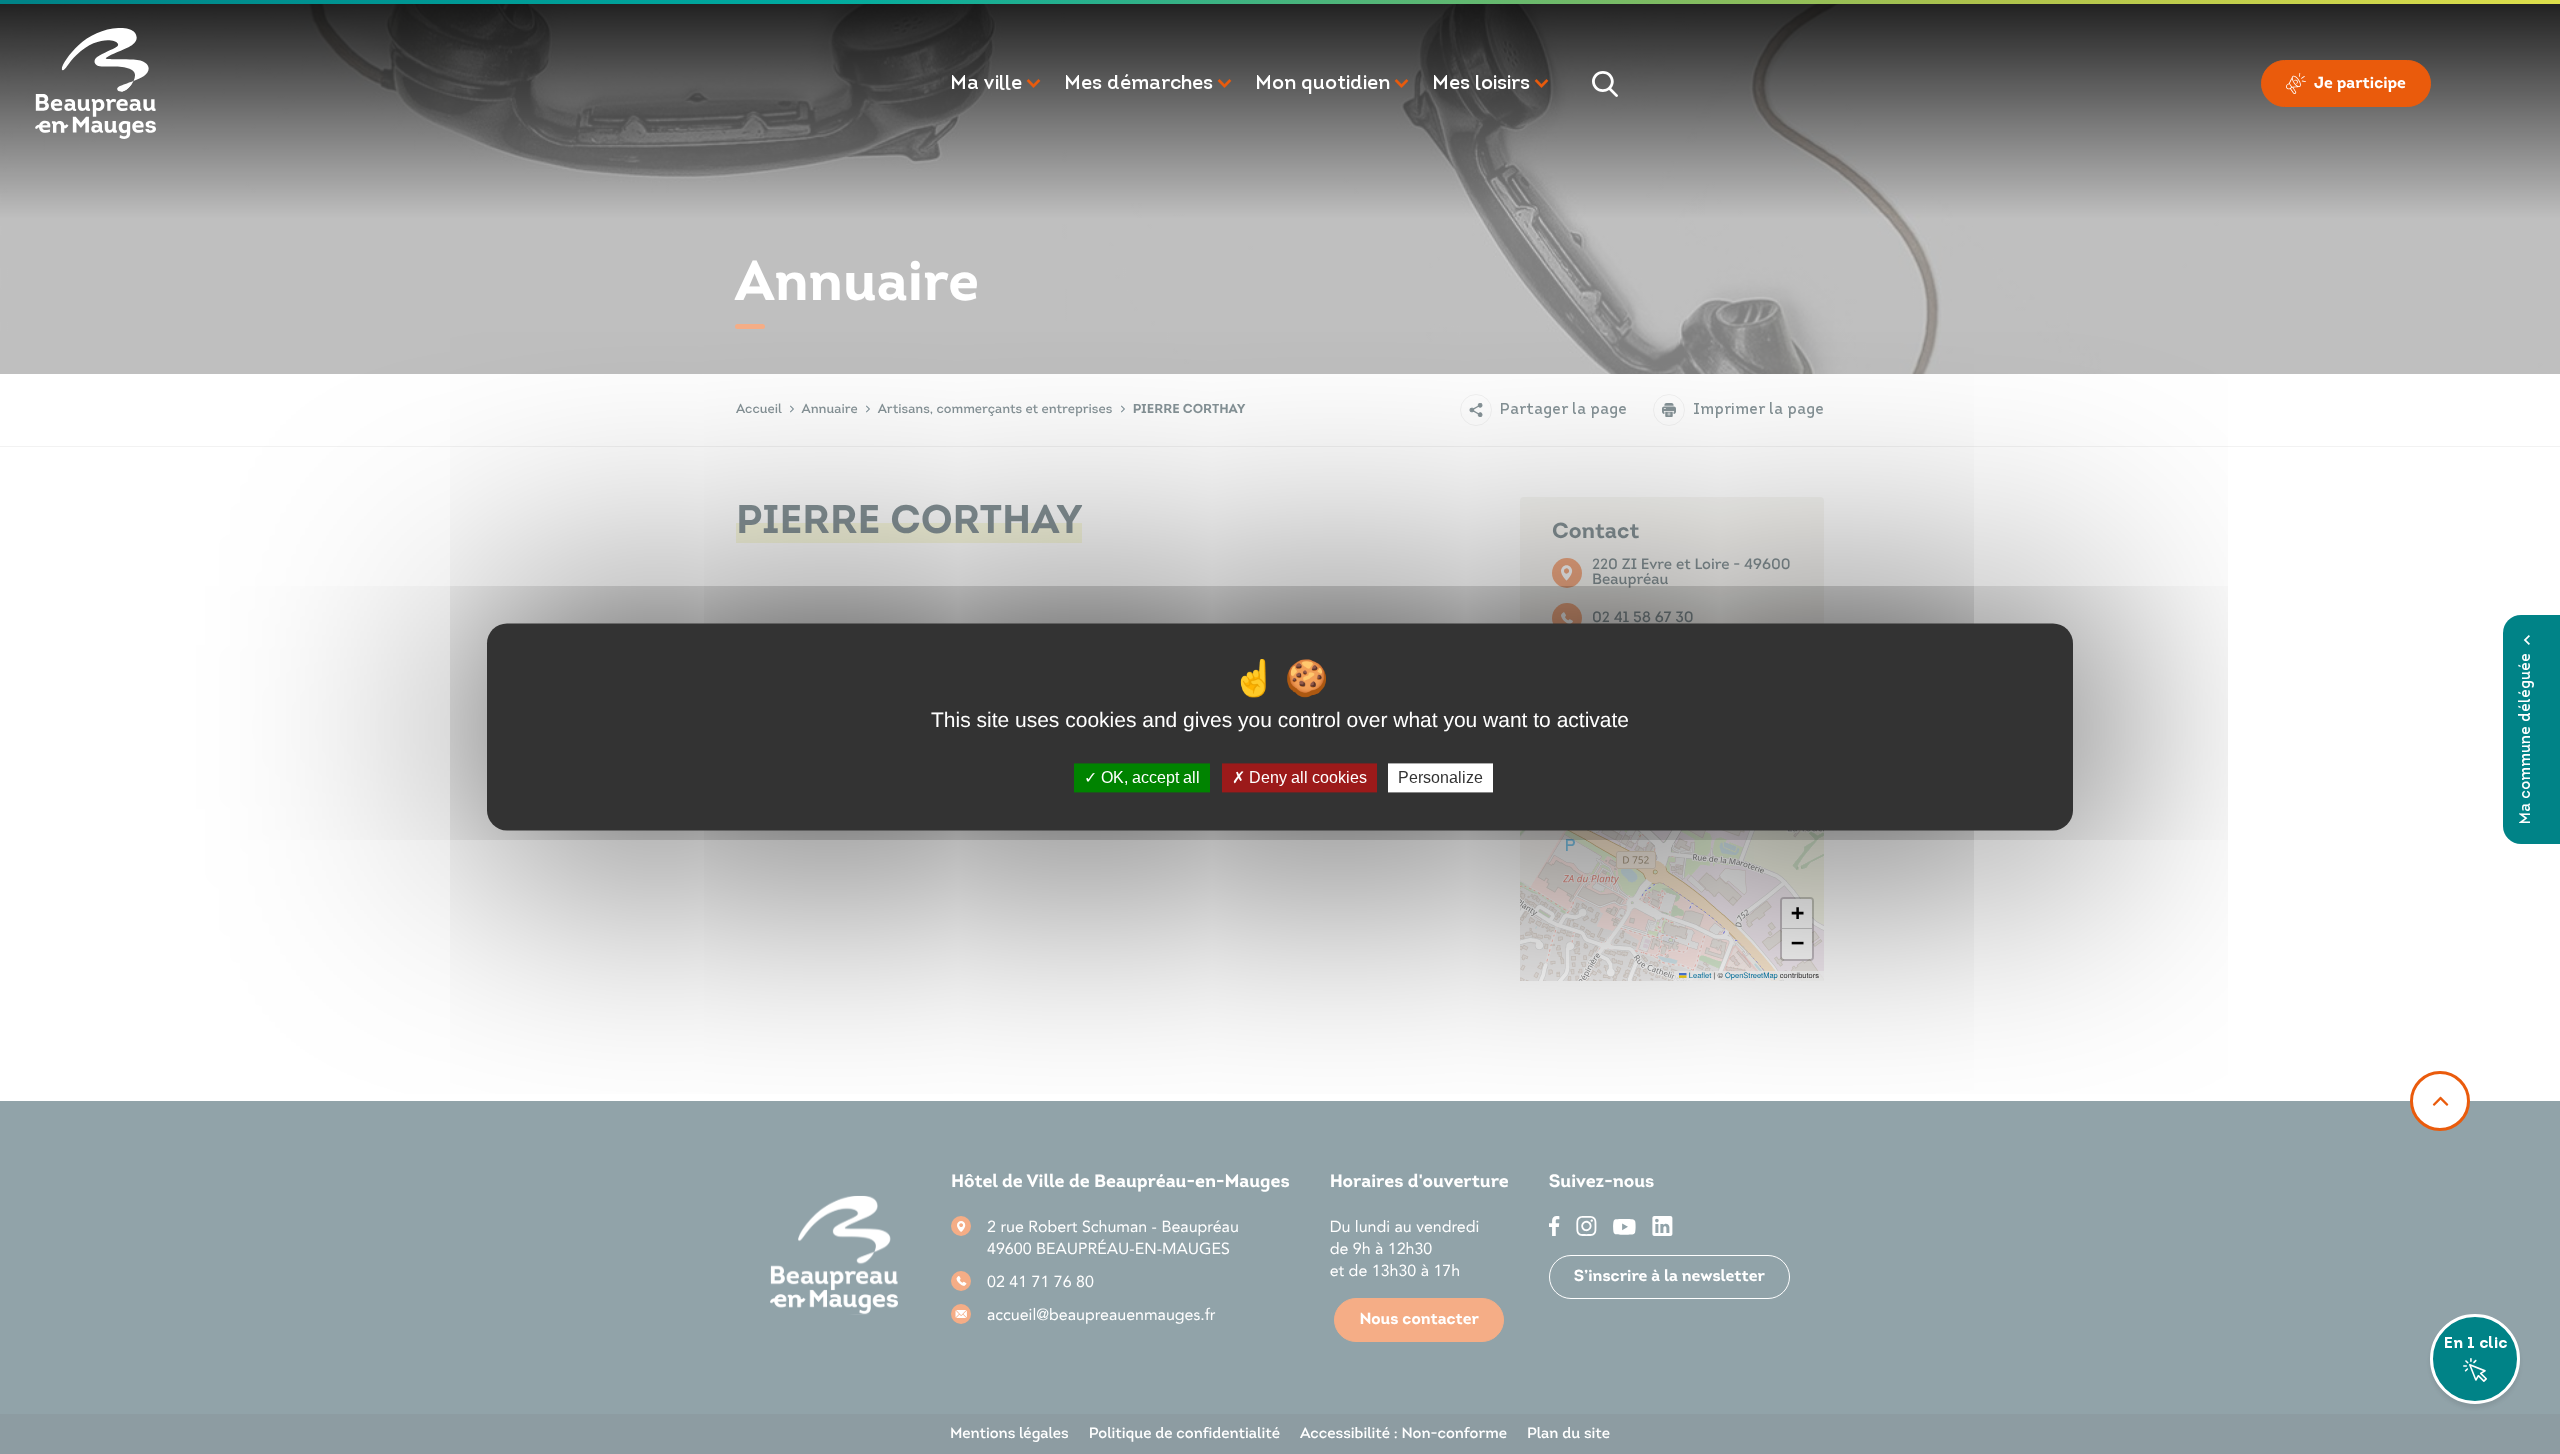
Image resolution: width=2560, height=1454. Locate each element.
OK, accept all (1148, 777)
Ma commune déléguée (2526, 738)
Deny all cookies (1306, 777)
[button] (997, 84)
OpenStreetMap (1751, 975)
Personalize (1440, 777)
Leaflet (1699, 975)
